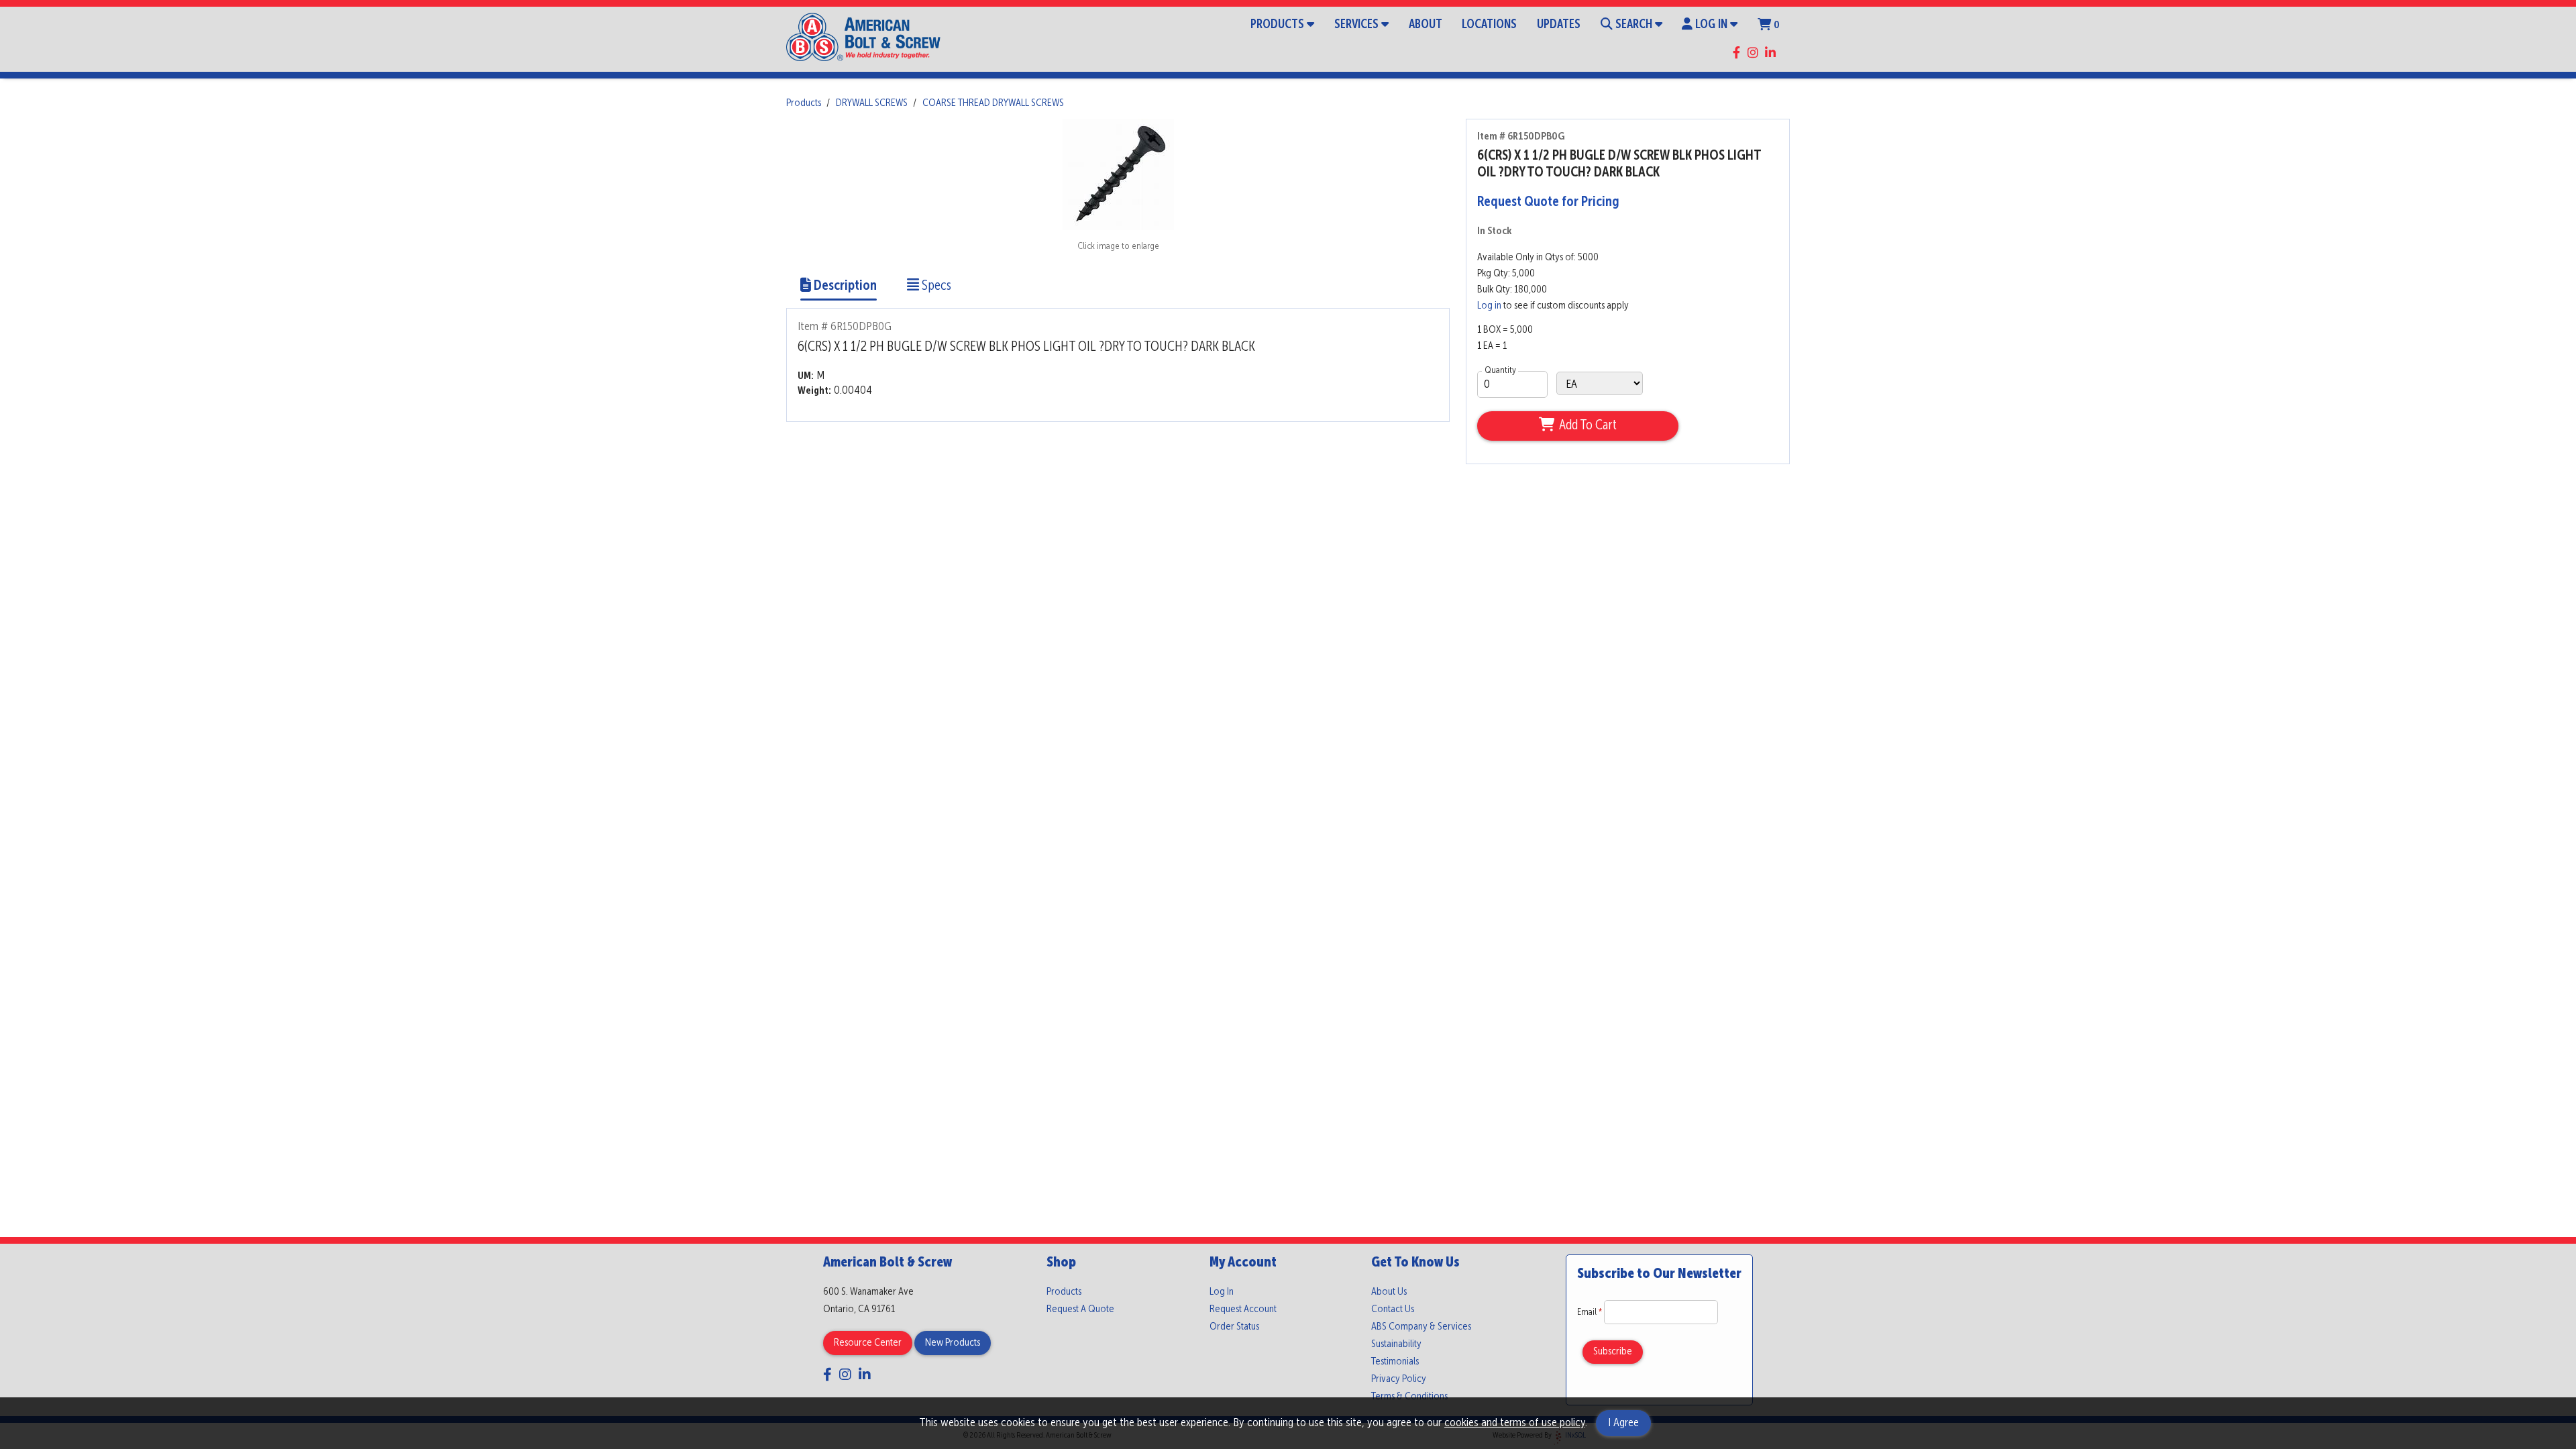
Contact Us (1393, 1309)
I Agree (1623, 1423)
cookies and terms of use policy (1515, 1423)
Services (1356, 25)
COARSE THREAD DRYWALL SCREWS (993, 103)
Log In (1711, 25)
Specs (935, 286)
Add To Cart (1588, 426)
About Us (1389, 1292)
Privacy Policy (1399, 1379)
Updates (1559, 25)
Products (1277, 25)
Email (1591, 1312)
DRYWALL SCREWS (872, 103)
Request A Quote (1080, 1309)
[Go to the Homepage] (863, 39)
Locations (1489, 25)
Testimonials (1395, 1362)
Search (1634, 25)
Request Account (1243, 1309)
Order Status (1234, 1327)
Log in (1489, 306)
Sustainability (1396, 1344)
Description (844, 286)
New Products (953, 1343)
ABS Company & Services (1421, 1327)
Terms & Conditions (1409, 1397)
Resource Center (868, 1343)
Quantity (1500, 370)
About (1426, 25)
